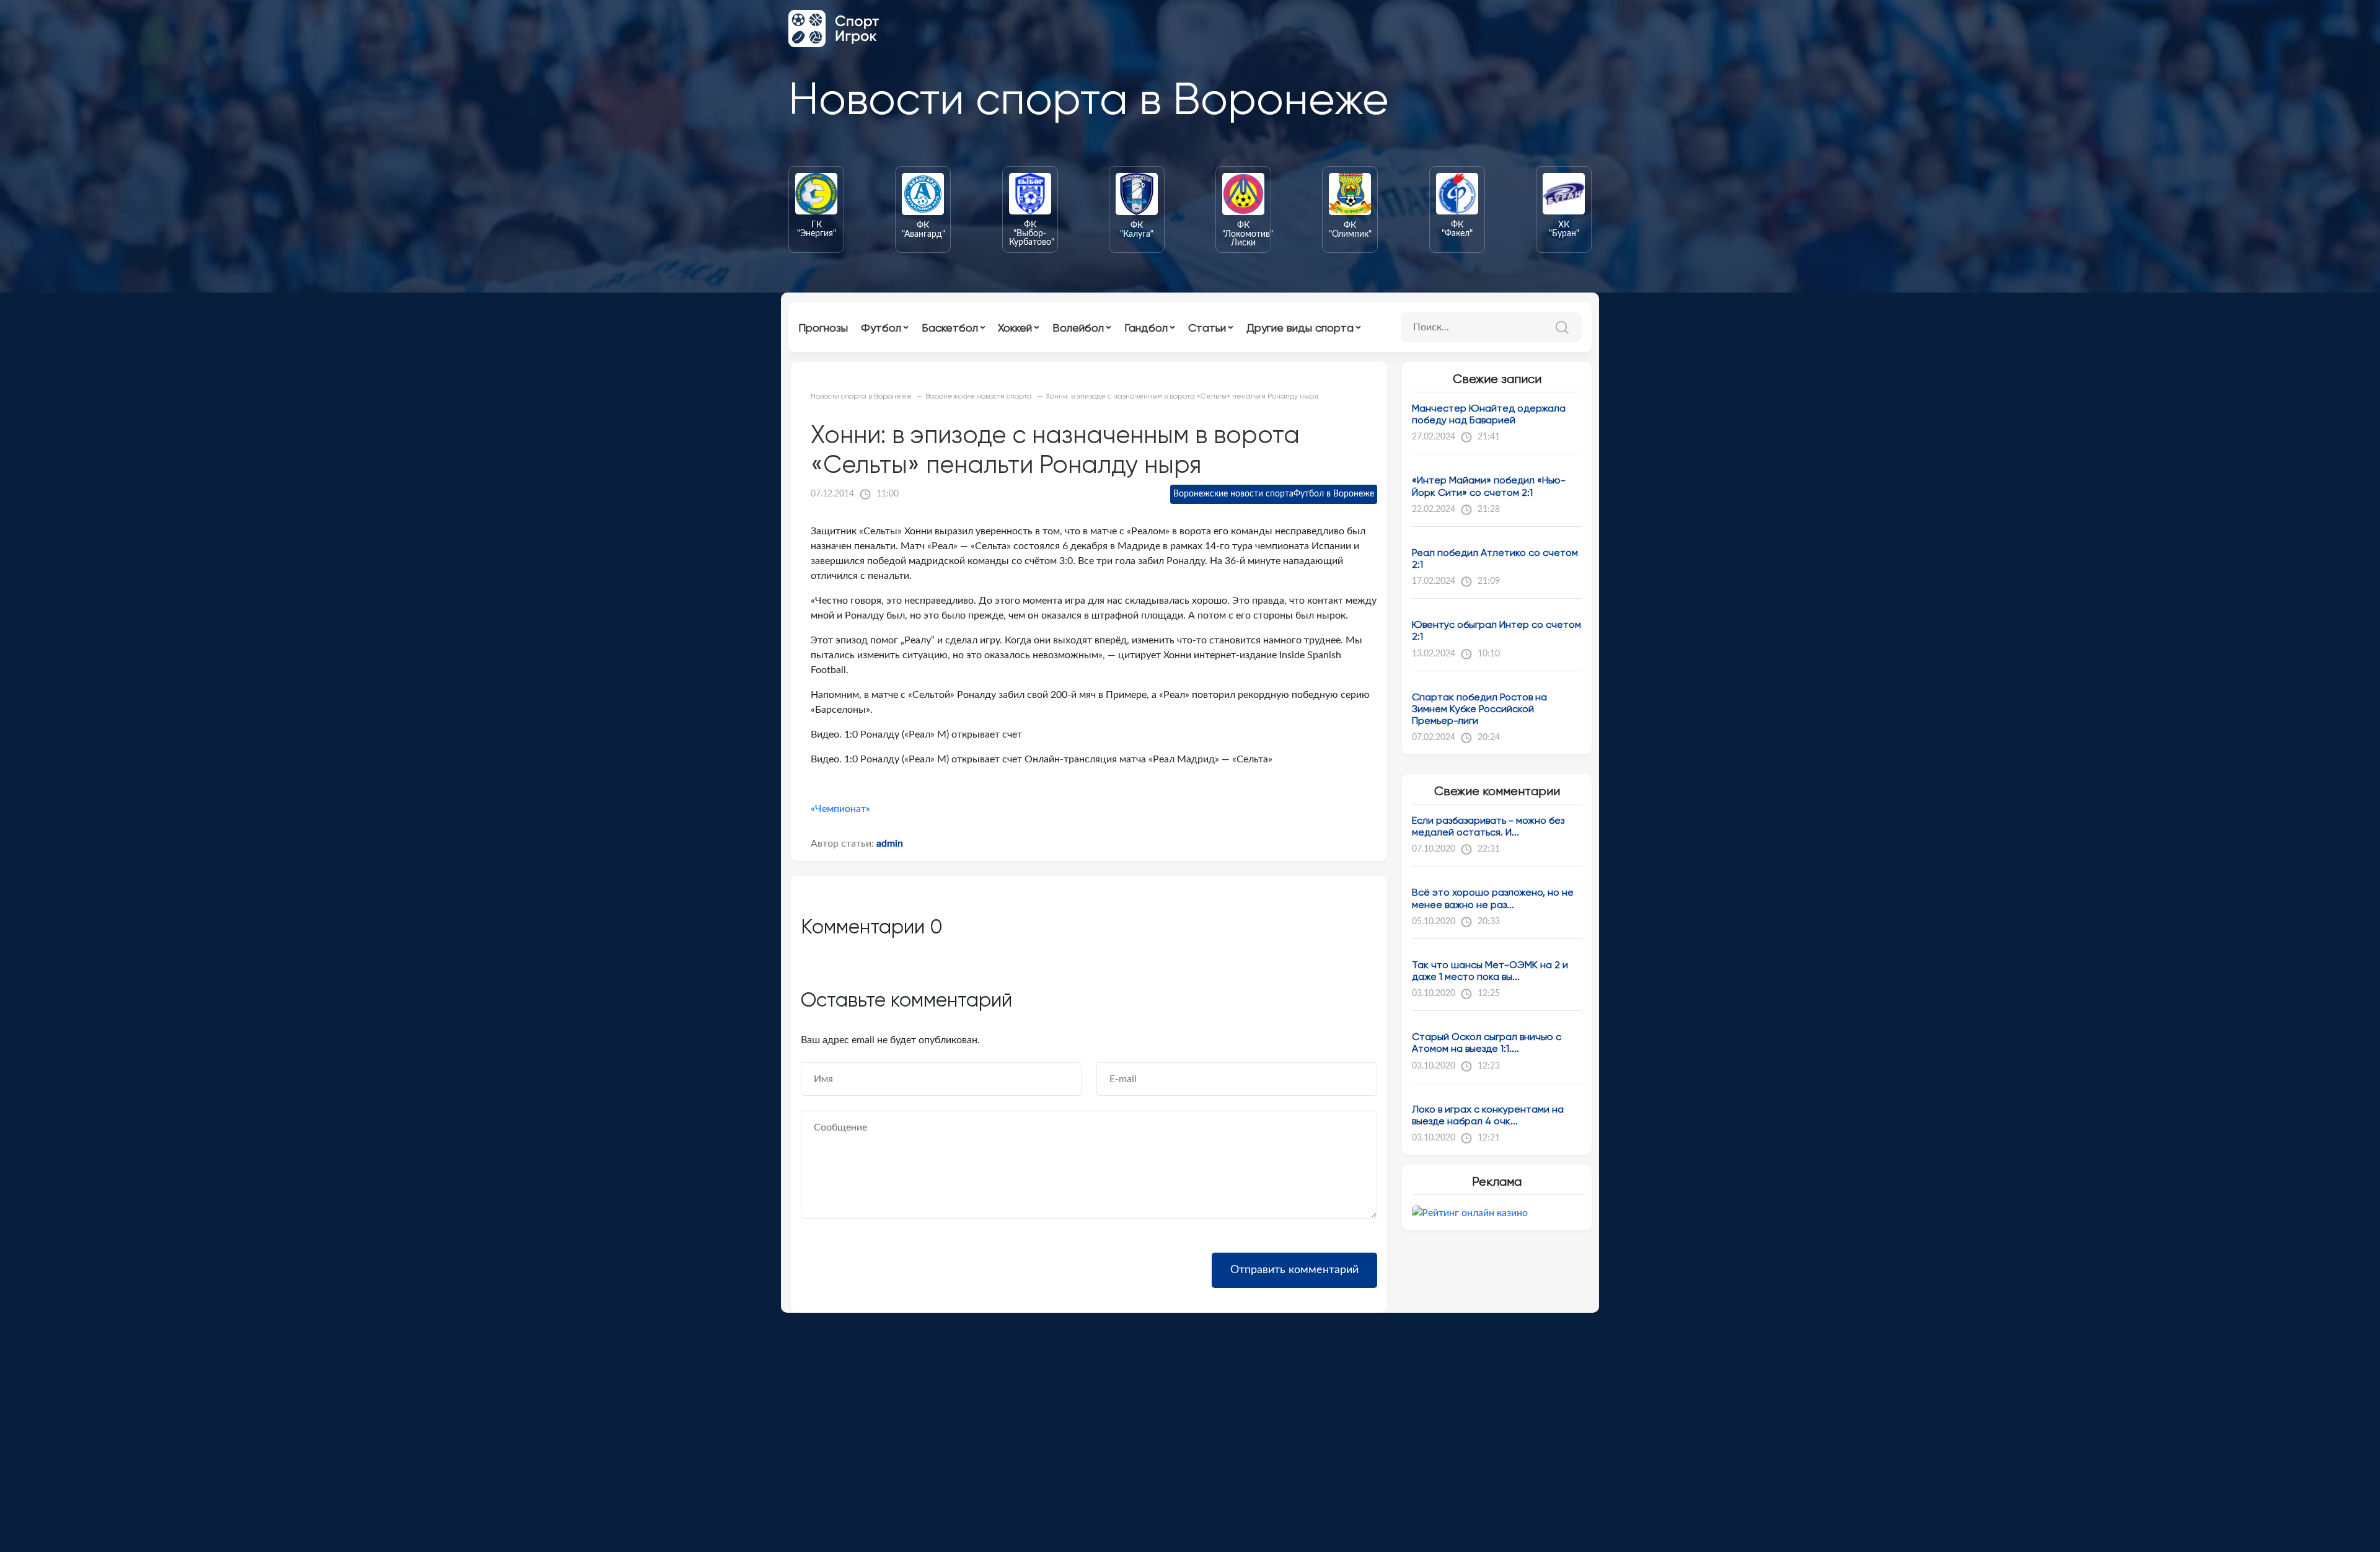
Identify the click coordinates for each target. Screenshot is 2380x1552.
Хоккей (1015, 328)
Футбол (881, 328)
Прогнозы (823, 328)
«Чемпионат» (840, 809)
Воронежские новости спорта (1233, 494)
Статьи (1207, 328)
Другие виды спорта (1300, 328)
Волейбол (1078, 328)
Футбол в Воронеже (1334, 494)
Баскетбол (950, 328)
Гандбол (1146, 328)
